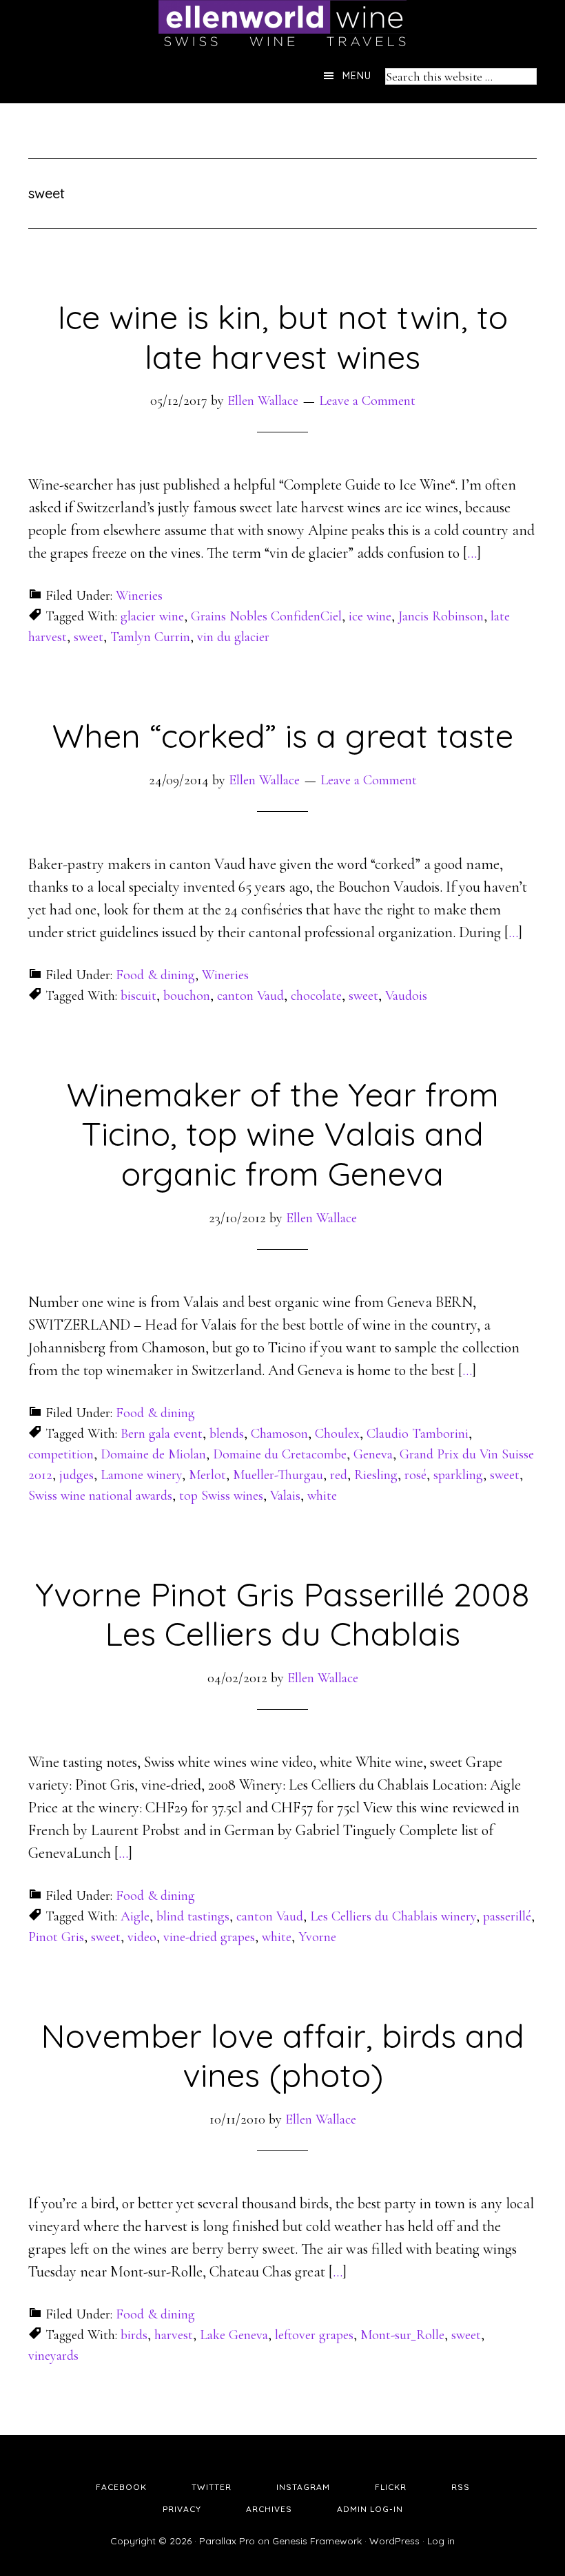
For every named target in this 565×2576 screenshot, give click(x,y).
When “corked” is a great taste (283, 735)
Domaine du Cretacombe (280, 1454)
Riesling (376, 1475)
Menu (357, 76)
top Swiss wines (221, 1496)
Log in (441, 2541)
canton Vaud (250, 996)
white (322, 1496)
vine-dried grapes (209, 1937)
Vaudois (406, 996)
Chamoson (279, 1434)
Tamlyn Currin (150, 637)
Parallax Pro (227, 2541)
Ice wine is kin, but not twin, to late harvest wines (282, 337)
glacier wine (152, 616)
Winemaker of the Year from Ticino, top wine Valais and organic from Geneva (283, 1134)
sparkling (458, 1475)
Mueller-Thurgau (278, 1475)
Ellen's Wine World (282, 24)
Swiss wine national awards (100, 1496)
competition (61, 1454)
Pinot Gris (56, 1937)
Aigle (135, 1916)
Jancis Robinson (441, 616)
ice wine (370, 616)
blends (227, 1434)
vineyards (53, 2356)
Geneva (373, 1454)
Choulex (337, 1434)
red (339, 1475)
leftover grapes (314, 2335)
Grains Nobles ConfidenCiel (266, 616)
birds (134, 2335)
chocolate (316, 996)
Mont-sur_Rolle (402, 2335)
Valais (285, 1496)
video (142, 1937)
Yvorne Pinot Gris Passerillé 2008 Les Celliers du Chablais (282, 1614)
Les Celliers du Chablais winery (393, 1916)
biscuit (138, 996)
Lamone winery (141, 1475)
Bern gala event (162, 1434)
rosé (415, 1475)
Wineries (139, 596)
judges (76, 1475)
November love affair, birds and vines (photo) (282, 2055)
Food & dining (155, 975)
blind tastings (193, 1916)
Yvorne (317, 1937)
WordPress (394, 2541)
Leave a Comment (367, 401)
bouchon (187, 996)
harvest (174, 2335)
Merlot (207, 1475)
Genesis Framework (317, 2541)
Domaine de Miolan (153, 1454)
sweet (89, 637)
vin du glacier (233, 637)
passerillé (507, 1916)
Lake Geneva (234, 2335)
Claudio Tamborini (418, 1434)
